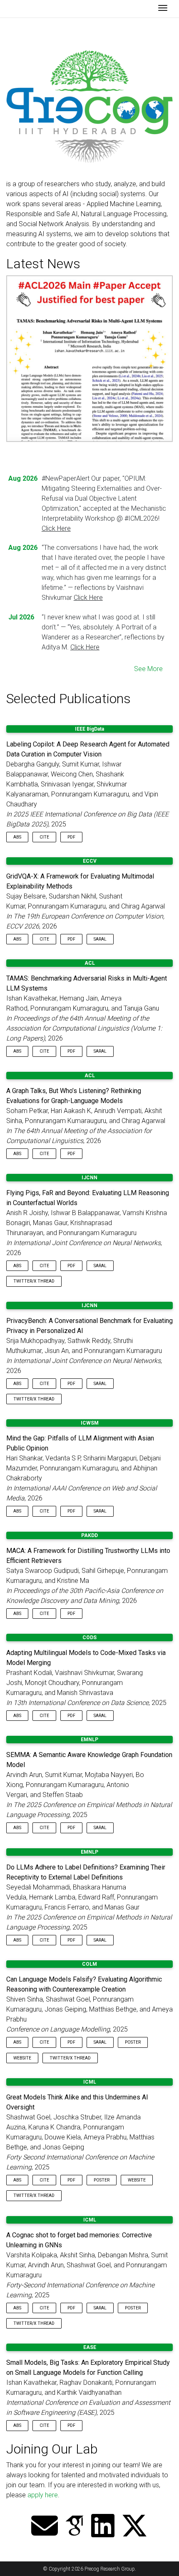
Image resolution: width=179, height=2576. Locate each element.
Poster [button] (133, 2042)
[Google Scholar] (75, 2527)
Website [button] (22, 2058)
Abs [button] (17, 837)
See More (148, 669)
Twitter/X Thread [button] (34, 1281)
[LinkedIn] (103, 2527)
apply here (43, 2495)
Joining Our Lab (52, 2449)
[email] (45, 2527)
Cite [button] (44, 837)
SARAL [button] (100, 939)
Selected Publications (68, 699)
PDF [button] (71, 837)
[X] (134, 2527)
